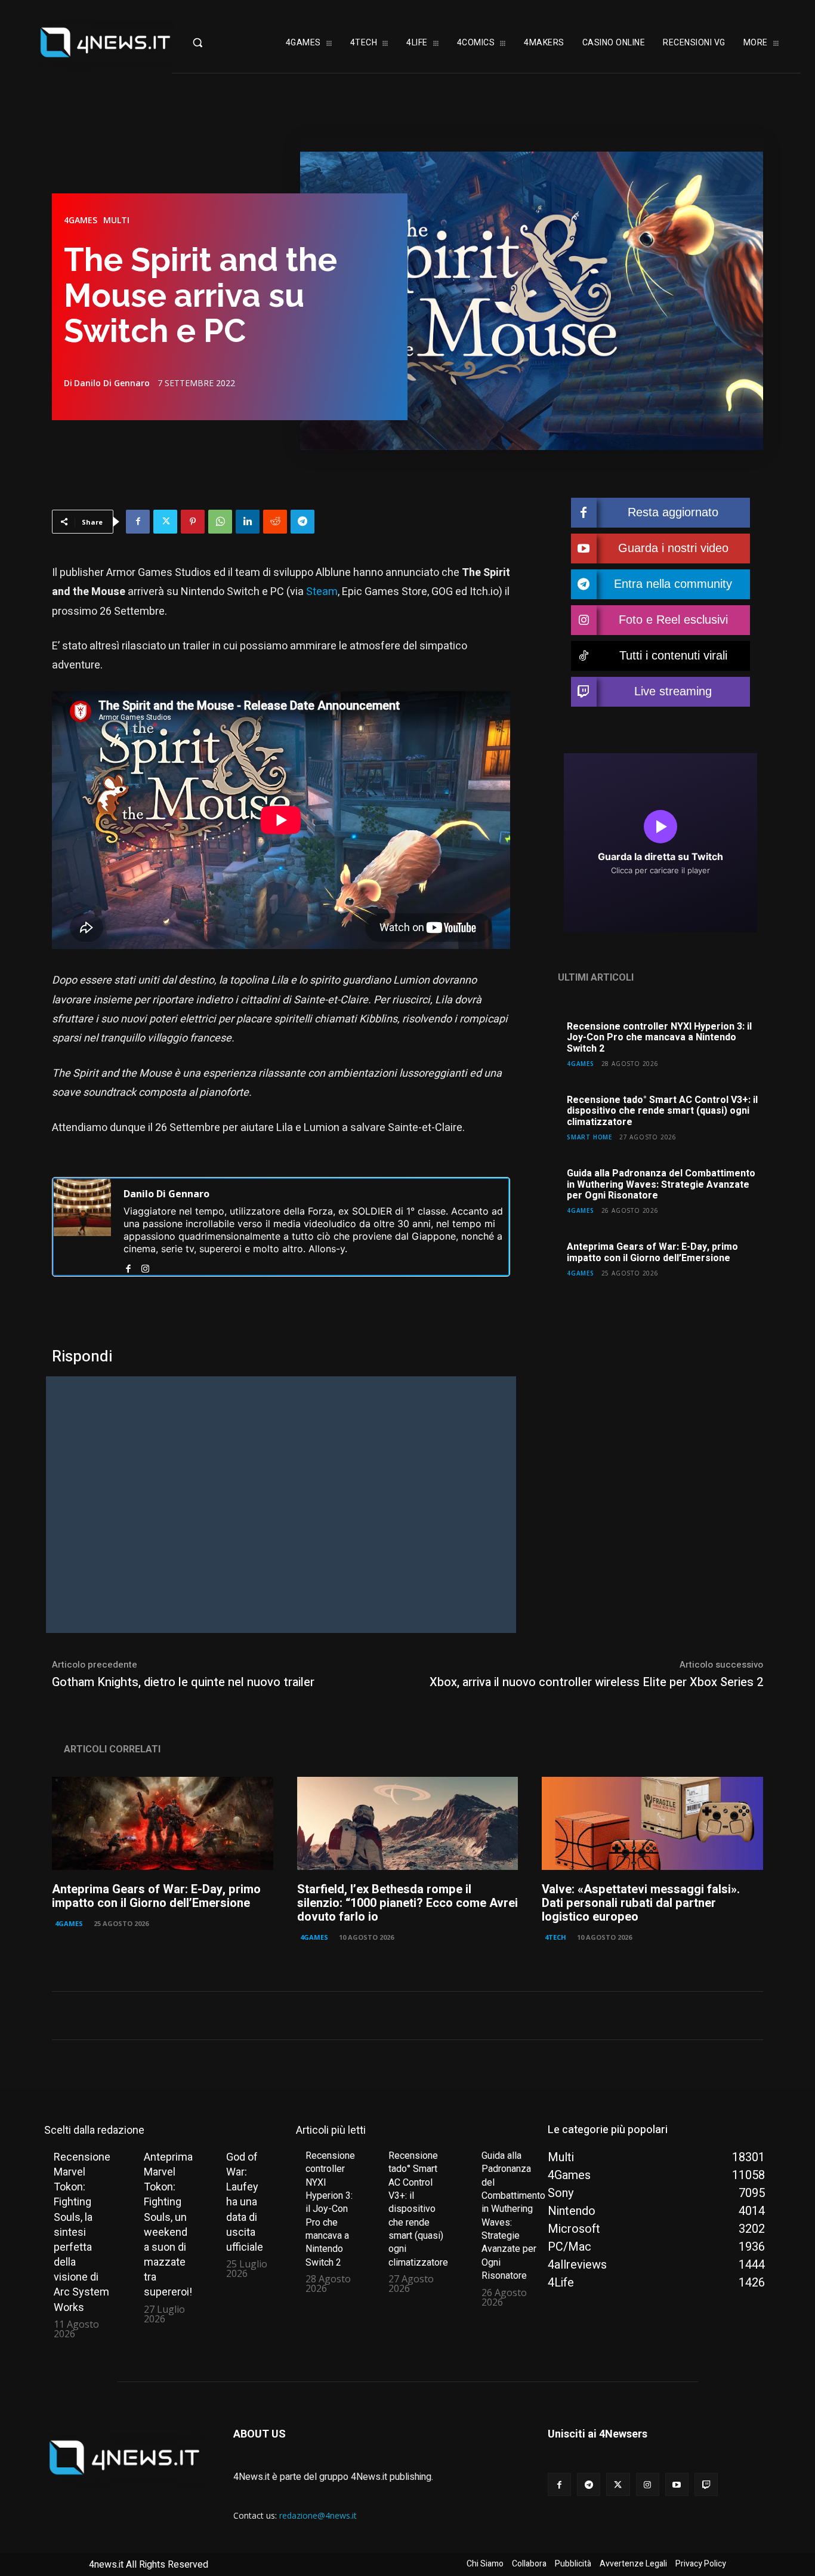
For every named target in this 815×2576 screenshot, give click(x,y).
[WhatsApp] (220, 522)
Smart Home (589, 1137)
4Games (81, 220)
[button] (219, 42)
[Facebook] (138, 522)
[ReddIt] (275, 522)
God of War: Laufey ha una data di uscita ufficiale (245, 2202)
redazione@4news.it (318, 2515)
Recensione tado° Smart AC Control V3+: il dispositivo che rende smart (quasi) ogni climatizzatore (662, 1111)
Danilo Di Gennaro (112, 383)
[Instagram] (145, 1266)
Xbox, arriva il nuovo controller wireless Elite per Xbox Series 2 (596, 1682)
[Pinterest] (193, 522)
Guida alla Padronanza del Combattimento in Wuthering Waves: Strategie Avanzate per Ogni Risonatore (661, 1184)
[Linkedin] (248, 522)
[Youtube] (677, 2484)
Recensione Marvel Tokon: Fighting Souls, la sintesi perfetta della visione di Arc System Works (82, 2232)
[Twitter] (165, 522)
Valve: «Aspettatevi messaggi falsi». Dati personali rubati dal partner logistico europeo (641, 1903)
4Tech (555, 1937)
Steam (322, 592)
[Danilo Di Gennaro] (82, 1227)
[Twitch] (706, 2484)
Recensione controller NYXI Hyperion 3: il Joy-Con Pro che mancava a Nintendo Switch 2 (659, 1038)
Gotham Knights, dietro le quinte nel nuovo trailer (183, 1682)
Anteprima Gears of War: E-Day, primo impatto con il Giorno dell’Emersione (652, 1252)
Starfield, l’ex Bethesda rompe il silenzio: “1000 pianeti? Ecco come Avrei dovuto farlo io (407, 1903)
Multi (116, 220)
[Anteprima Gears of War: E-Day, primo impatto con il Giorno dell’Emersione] (163, 1823)
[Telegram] (302, 522)
